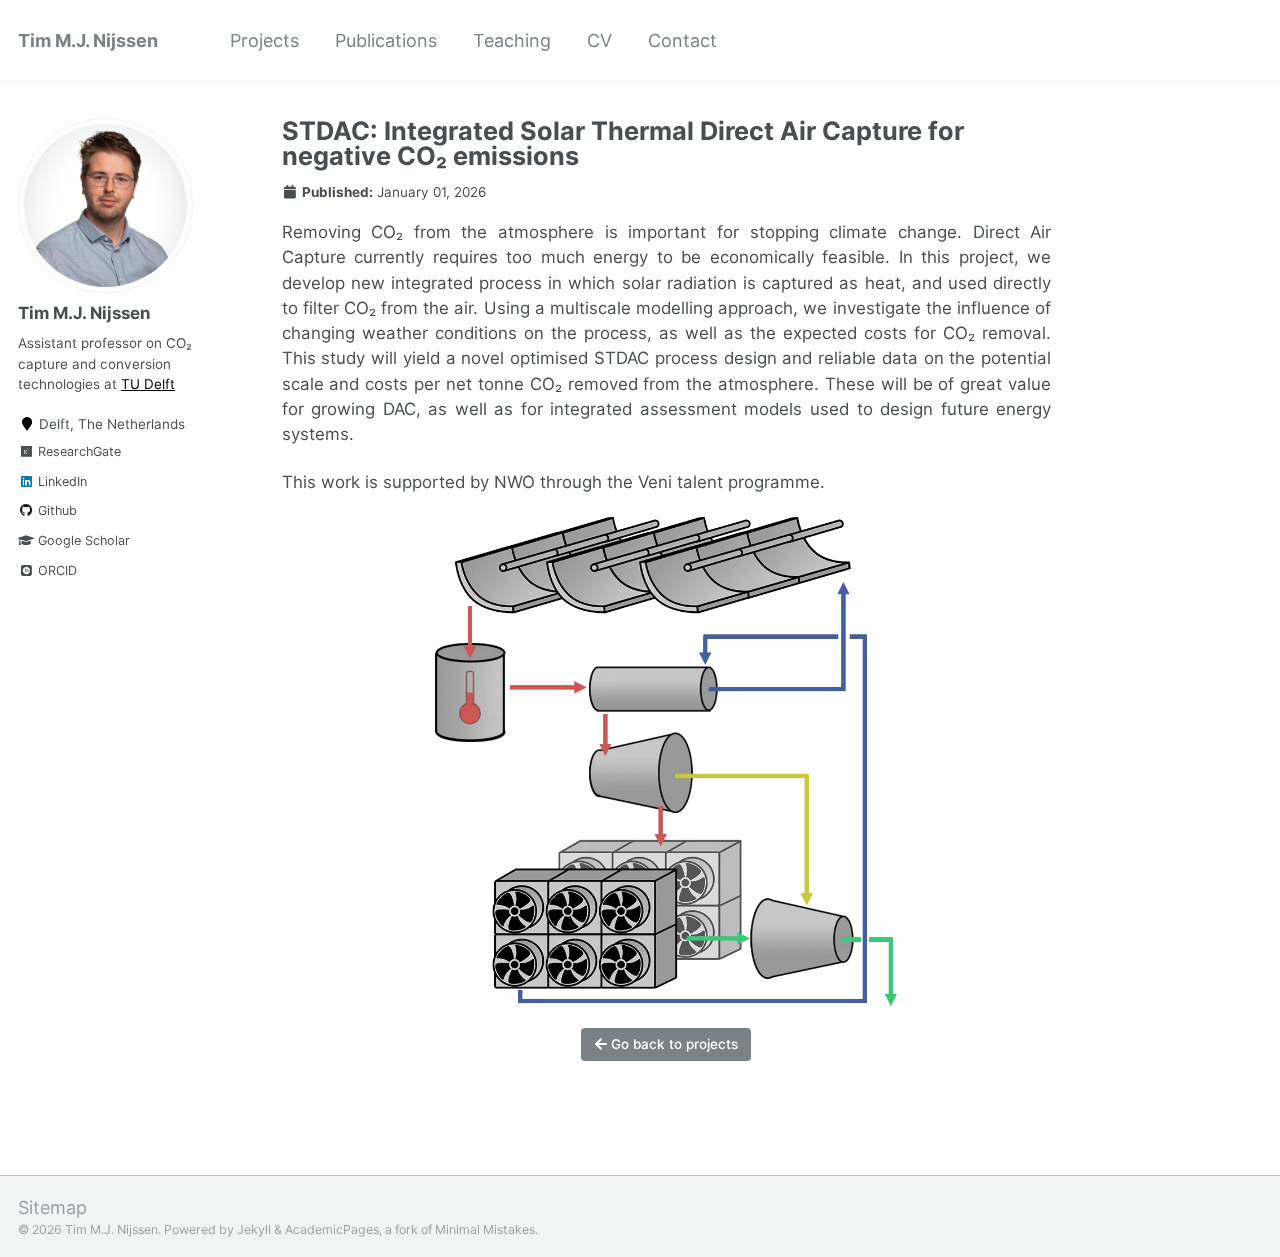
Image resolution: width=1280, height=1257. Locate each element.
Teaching (512, 40)
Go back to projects (672, 1044)
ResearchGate (77, 451)
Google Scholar (82, 540)
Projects (264, 40)
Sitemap (52, 1207)
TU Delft (148, 384)
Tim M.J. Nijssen (88, 40)
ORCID (55, 570)
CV (599, 40)
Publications (386, 40)
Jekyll (254, 1229)
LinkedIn (60, 481)
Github (55, 510)
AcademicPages (332, 1229)
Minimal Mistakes (485, 1229)
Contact (682, 40)
